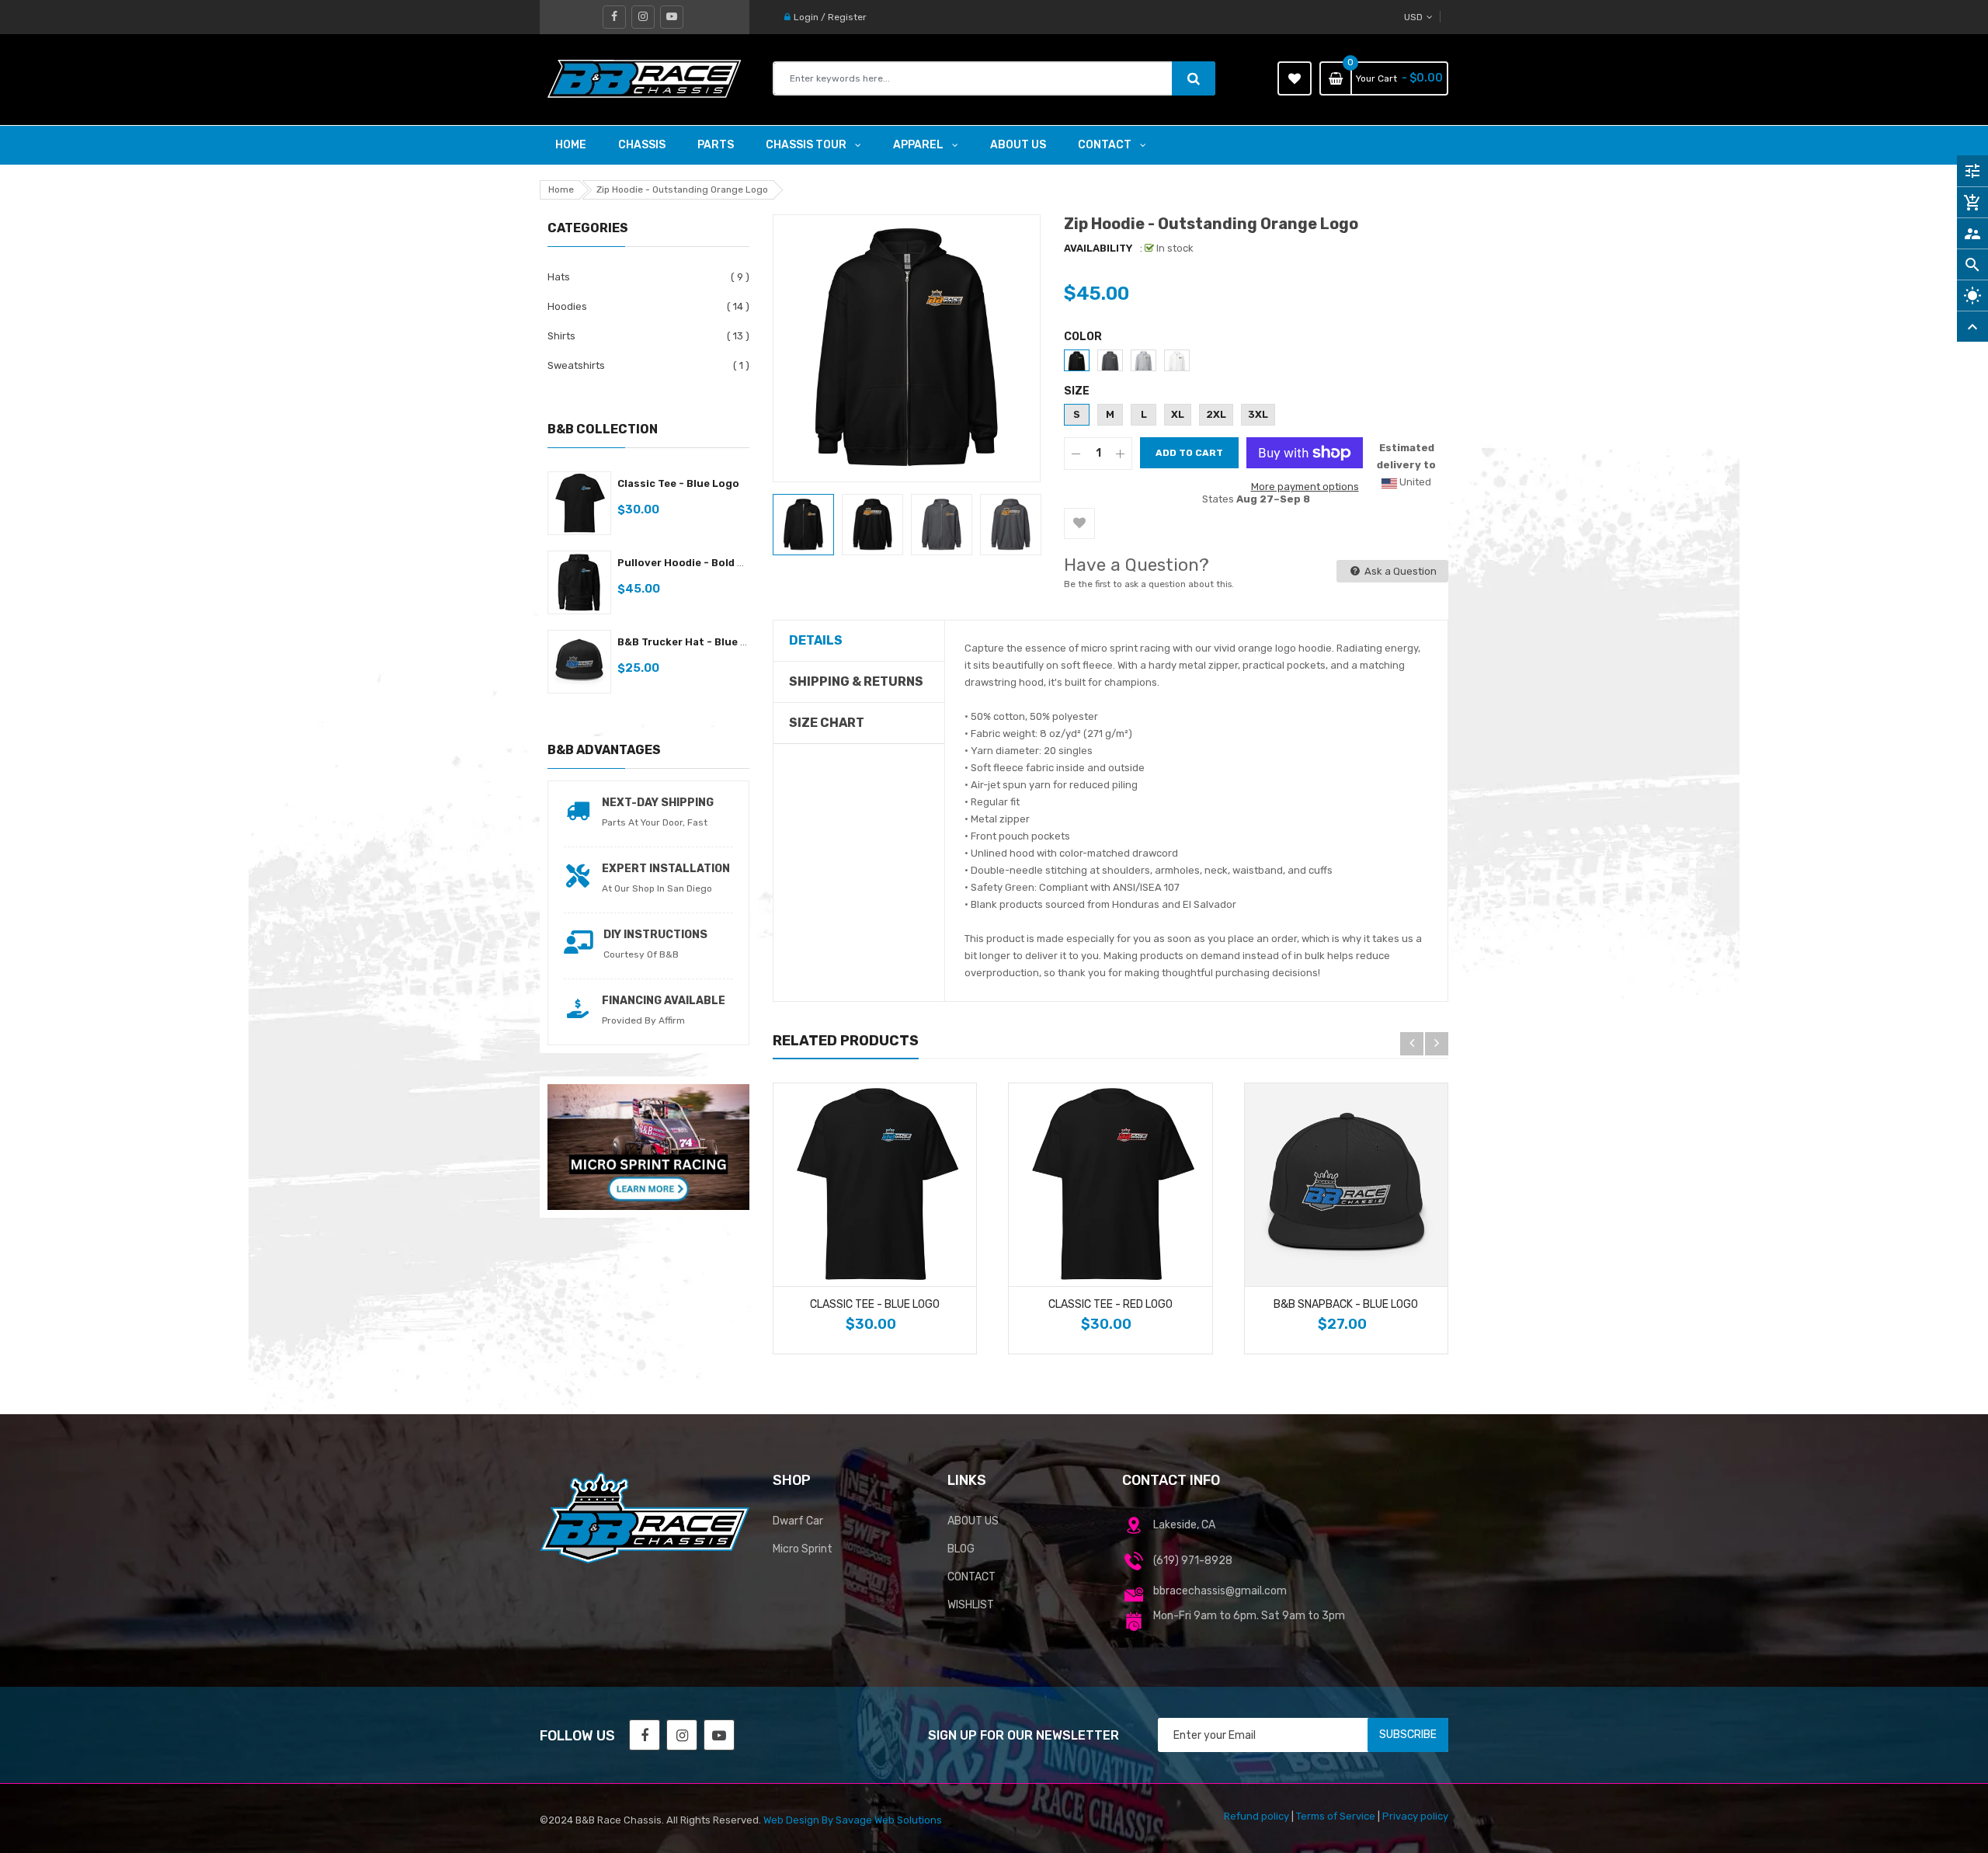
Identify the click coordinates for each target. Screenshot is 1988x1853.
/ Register (843, 17)
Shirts (561, 336)
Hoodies (567, 306)
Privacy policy (1415, 1816)
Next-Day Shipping (658, 803)
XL (1178, 414)
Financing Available (664, 1001)
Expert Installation (666, 869)
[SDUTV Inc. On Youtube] (719, 1735)
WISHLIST (971, 1605)
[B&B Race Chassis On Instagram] (643, 17)
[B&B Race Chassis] (645, 1517)
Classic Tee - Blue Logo (678, 483)
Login (806, 17)
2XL (1216, 414)
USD (1439, 17)
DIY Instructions (655, 935)
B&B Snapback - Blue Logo (1346, 1304)
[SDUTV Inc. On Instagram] (682, 1735)
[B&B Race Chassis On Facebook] (614, 17)
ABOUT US (973, 1521)
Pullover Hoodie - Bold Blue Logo (704, 563)
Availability (1098, 248)
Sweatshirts (576, 365)
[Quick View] (959, 1270)
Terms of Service (1336, 1816)
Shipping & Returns (856, 681)
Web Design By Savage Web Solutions (853, 1820)
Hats (559, 277)
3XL (1258, 414)
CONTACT (971, 1577)
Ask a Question (1399, 571)
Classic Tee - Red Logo (1110, 1304)
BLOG (961, 1549)
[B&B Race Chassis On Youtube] (672, 17)
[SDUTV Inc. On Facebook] (645, 1735)
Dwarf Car (798, 1521)
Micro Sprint (803, 1549)
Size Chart (827, 723)
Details (816, 640)
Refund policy (1256, 1816)
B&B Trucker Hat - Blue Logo (692, 642)
